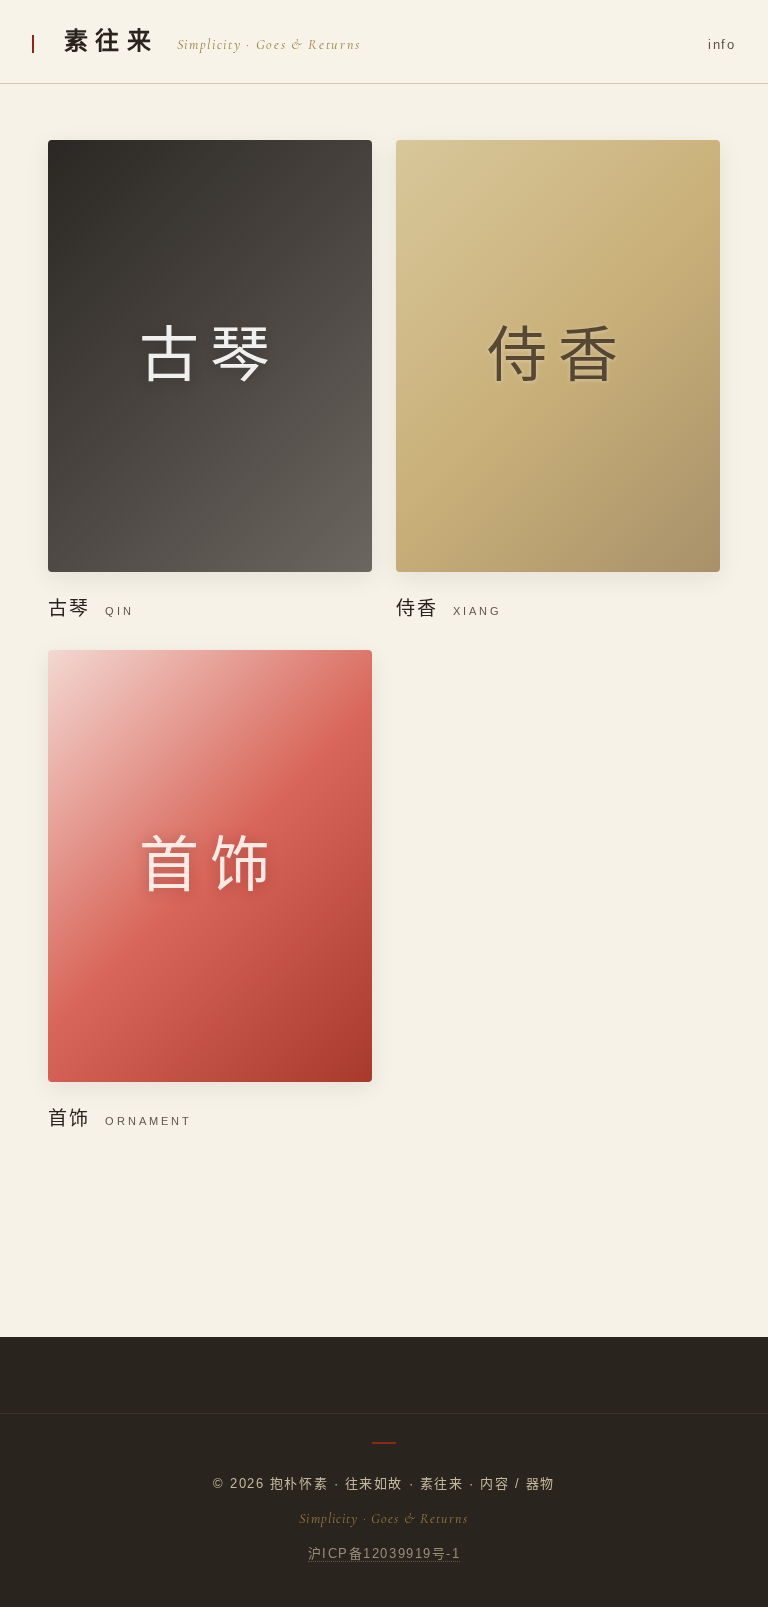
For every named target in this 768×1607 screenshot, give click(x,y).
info (722, 44)
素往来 (111, 41)
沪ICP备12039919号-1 (384, 1553)
